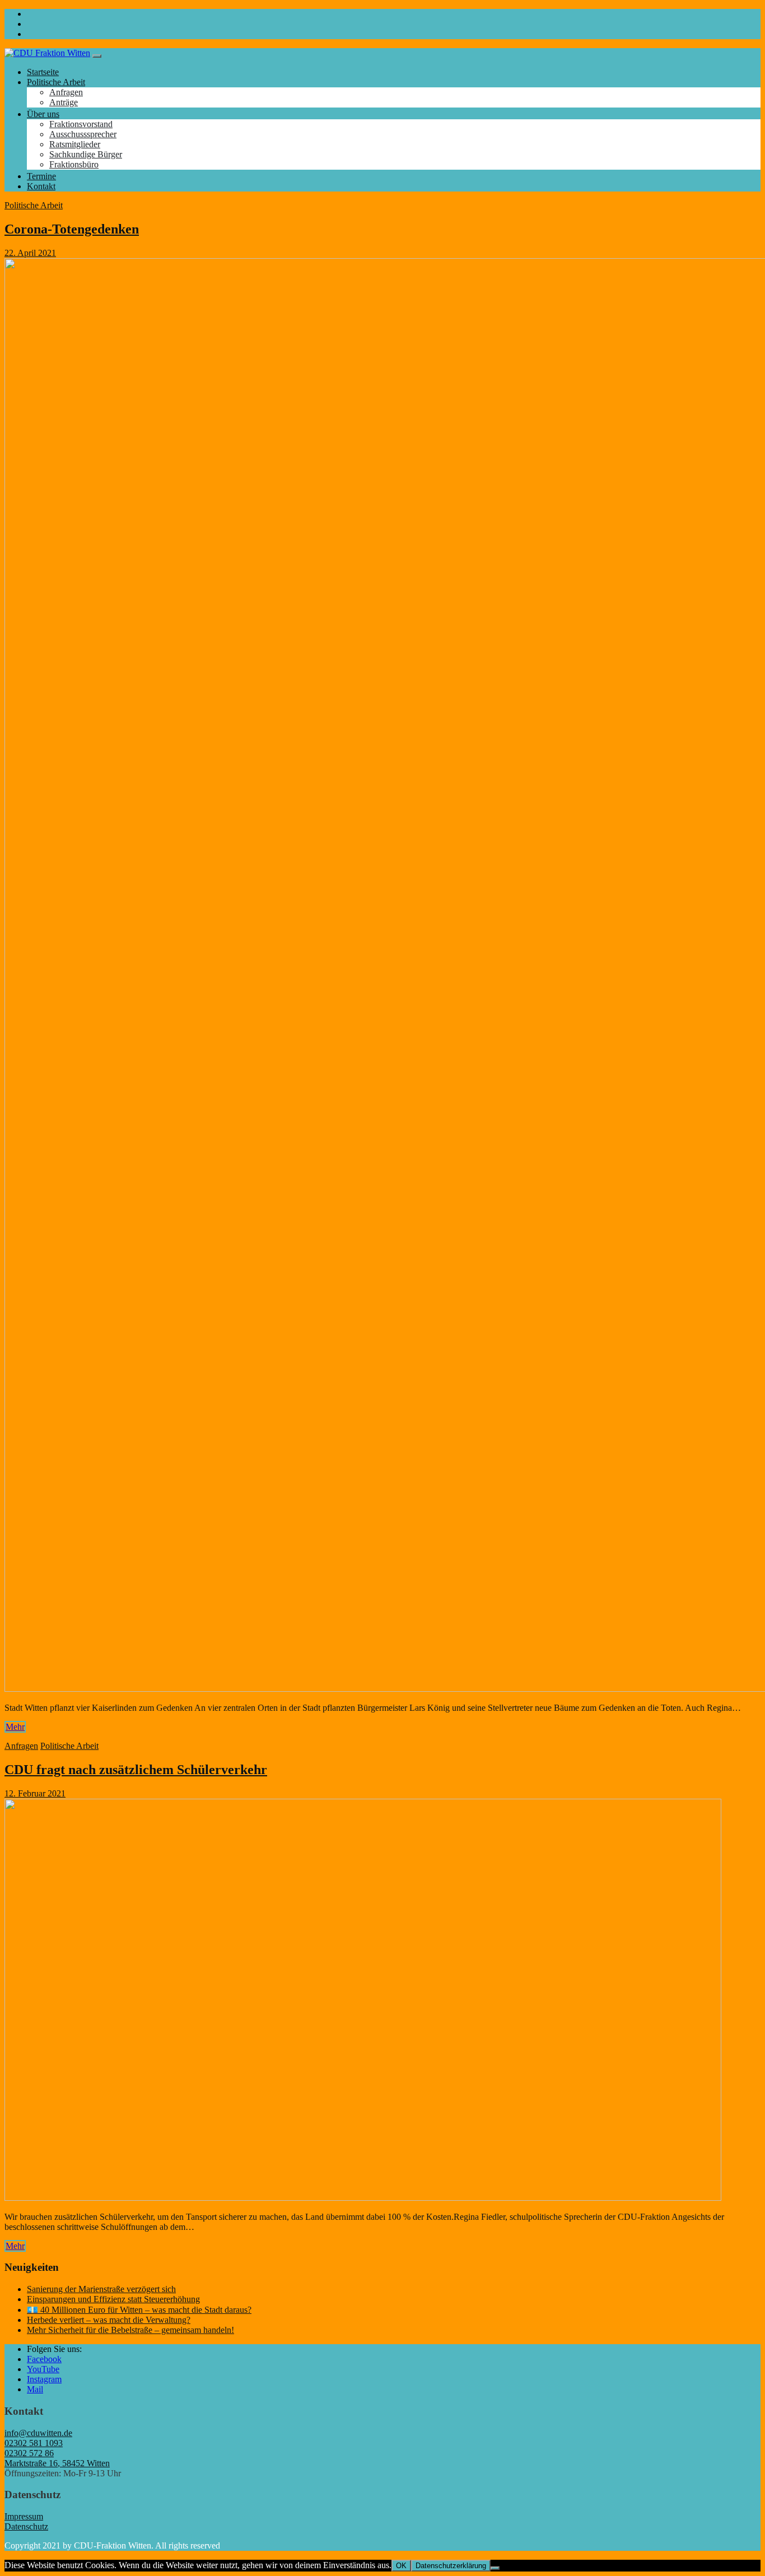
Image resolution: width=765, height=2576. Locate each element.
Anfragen (66, 92)
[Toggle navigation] (97, 56)
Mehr (15, 1727)
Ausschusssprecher (83, 134)
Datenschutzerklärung (451, 2566)
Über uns (43, 114)
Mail (35, 2389)
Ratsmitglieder (75, 144)
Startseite (43, 72)
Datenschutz (26, 2526)
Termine (41, 176)
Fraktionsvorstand (81, 124)
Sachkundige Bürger (86, 154)
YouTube (43, 2369)
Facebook (44, 2359)
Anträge (64, 102)
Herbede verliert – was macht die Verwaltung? (109, 2320)
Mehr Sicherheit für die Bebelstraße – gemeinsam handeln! (130, 2330)
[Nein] (495, 2568)
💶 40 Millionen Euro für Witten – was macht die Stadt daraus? (139, 2310)
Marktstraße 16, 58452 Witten (57, 2463)
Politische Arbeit (56, 82)
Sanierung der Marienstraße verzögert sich (101, 2289)
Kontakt (41, 186)
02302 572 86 (29, 2453)
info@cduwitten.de (38, 2433)
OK (401, 2566)
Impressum (24, 2516)
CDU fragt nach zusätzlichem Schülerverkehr (136, 1770)
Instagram (44, 2379)
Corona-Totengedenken (72, 229)
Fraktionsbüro (74, 164)
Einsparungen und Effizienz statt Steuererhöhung (113, 2299)
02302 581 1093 (34, 2443)
